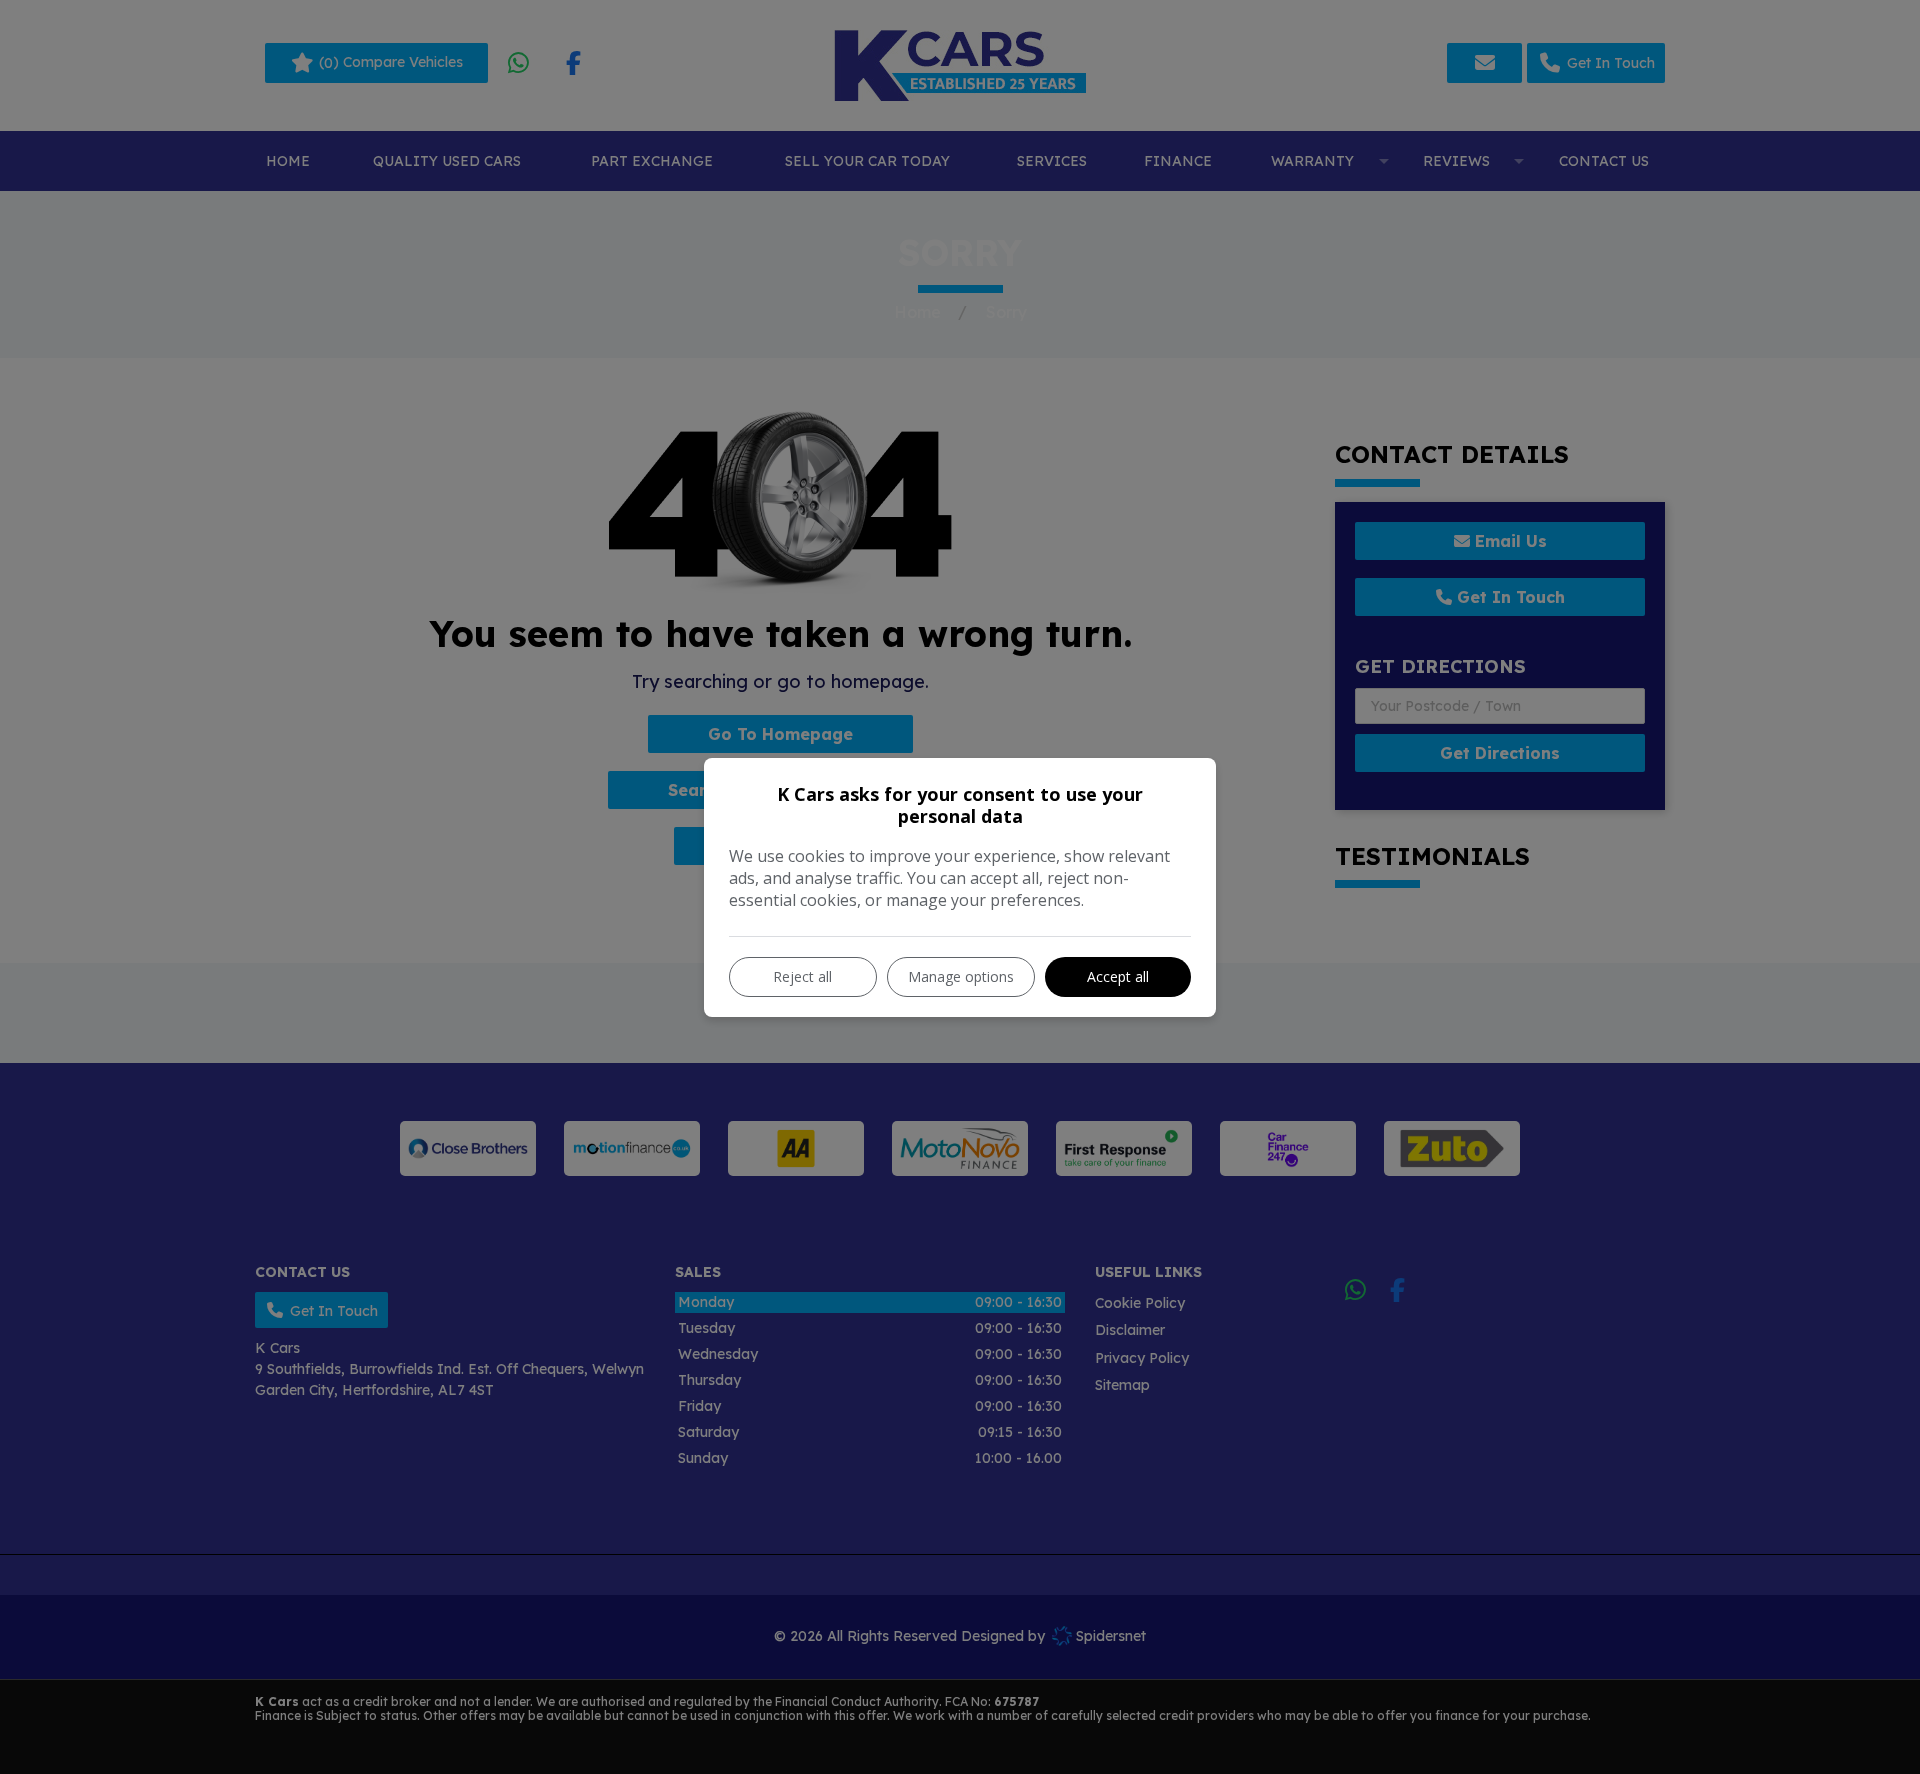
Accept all (1118, 976)
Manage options (961, 976)
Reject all (802, 976)
